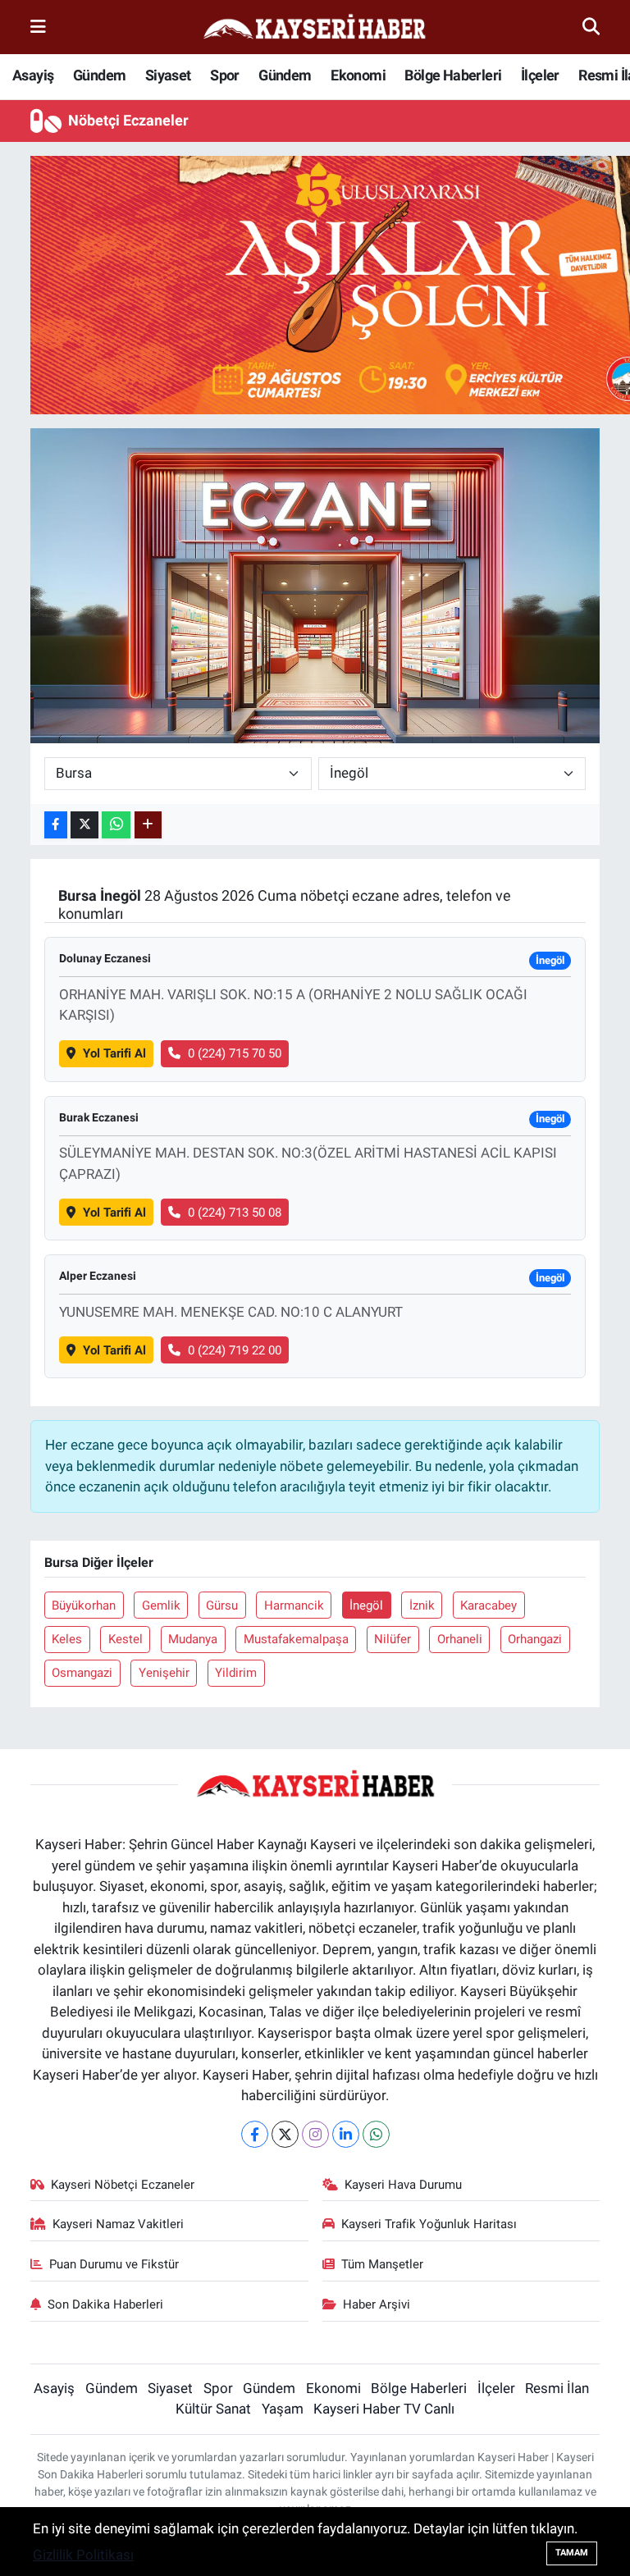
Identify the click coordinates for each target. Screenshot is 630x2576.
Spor (225, 75)
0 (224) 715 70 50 (235, 1053)
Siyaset (168, 75)
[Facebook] (255, 2134)
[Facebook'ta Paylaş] (56, 825)
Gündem (99, 75)
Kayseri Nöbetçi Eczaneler (123, 2185)
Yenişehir (164, 1673)
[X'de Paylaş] (84, 825)
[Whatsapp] (376, 2134)
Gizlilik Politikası (83, 2555)
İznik (422, 1605)
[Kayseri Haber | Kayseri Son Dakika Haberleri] (314, 27)
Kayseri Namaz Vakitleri (118, 2224)
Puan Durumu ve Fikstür (114, 2264)
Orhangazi (535, 1639)
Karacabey (488, 1605)
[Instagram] (315, 2134)
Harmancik (294, 1605)
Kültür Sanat (213, 2409)
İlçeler (540, 75)
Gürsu (222, 1605)
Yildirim (236, 1673)
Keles (67, 1639)
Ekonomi (358, 75)
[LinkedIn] (346, 2134)
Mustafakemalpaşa (296, 1639)
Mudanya (193, 1639)
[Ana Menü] (38, 26)
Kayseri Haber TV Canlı (384, 2409)
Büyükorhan (84, 1605)
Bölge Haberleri (453, 75)
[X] (285, 2134)
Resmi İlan (557, 2388)
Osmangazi (82, 1673)
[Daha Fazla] (148, 825)
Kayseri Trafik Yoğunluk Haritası (429, 2224)
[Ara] (591, 26)
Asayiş (33, 75)
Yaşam (283, 2409)
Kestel (126, 1639)
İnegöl (366, 1605)
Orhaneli (460, 1639)
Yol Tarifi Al (114, 1053)
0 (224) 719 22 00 (235, 1350)
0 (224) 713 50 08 (235, 1213)
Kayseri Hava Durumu (403, 2185)
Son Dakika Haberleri (105, 2304)
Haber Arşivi (377, 2304)
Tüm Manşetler (382, 2264)
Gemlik (161, 1605)
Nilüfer (393, 1639)
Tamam (572, 2553)
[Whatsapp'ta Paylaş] (116, 825)
